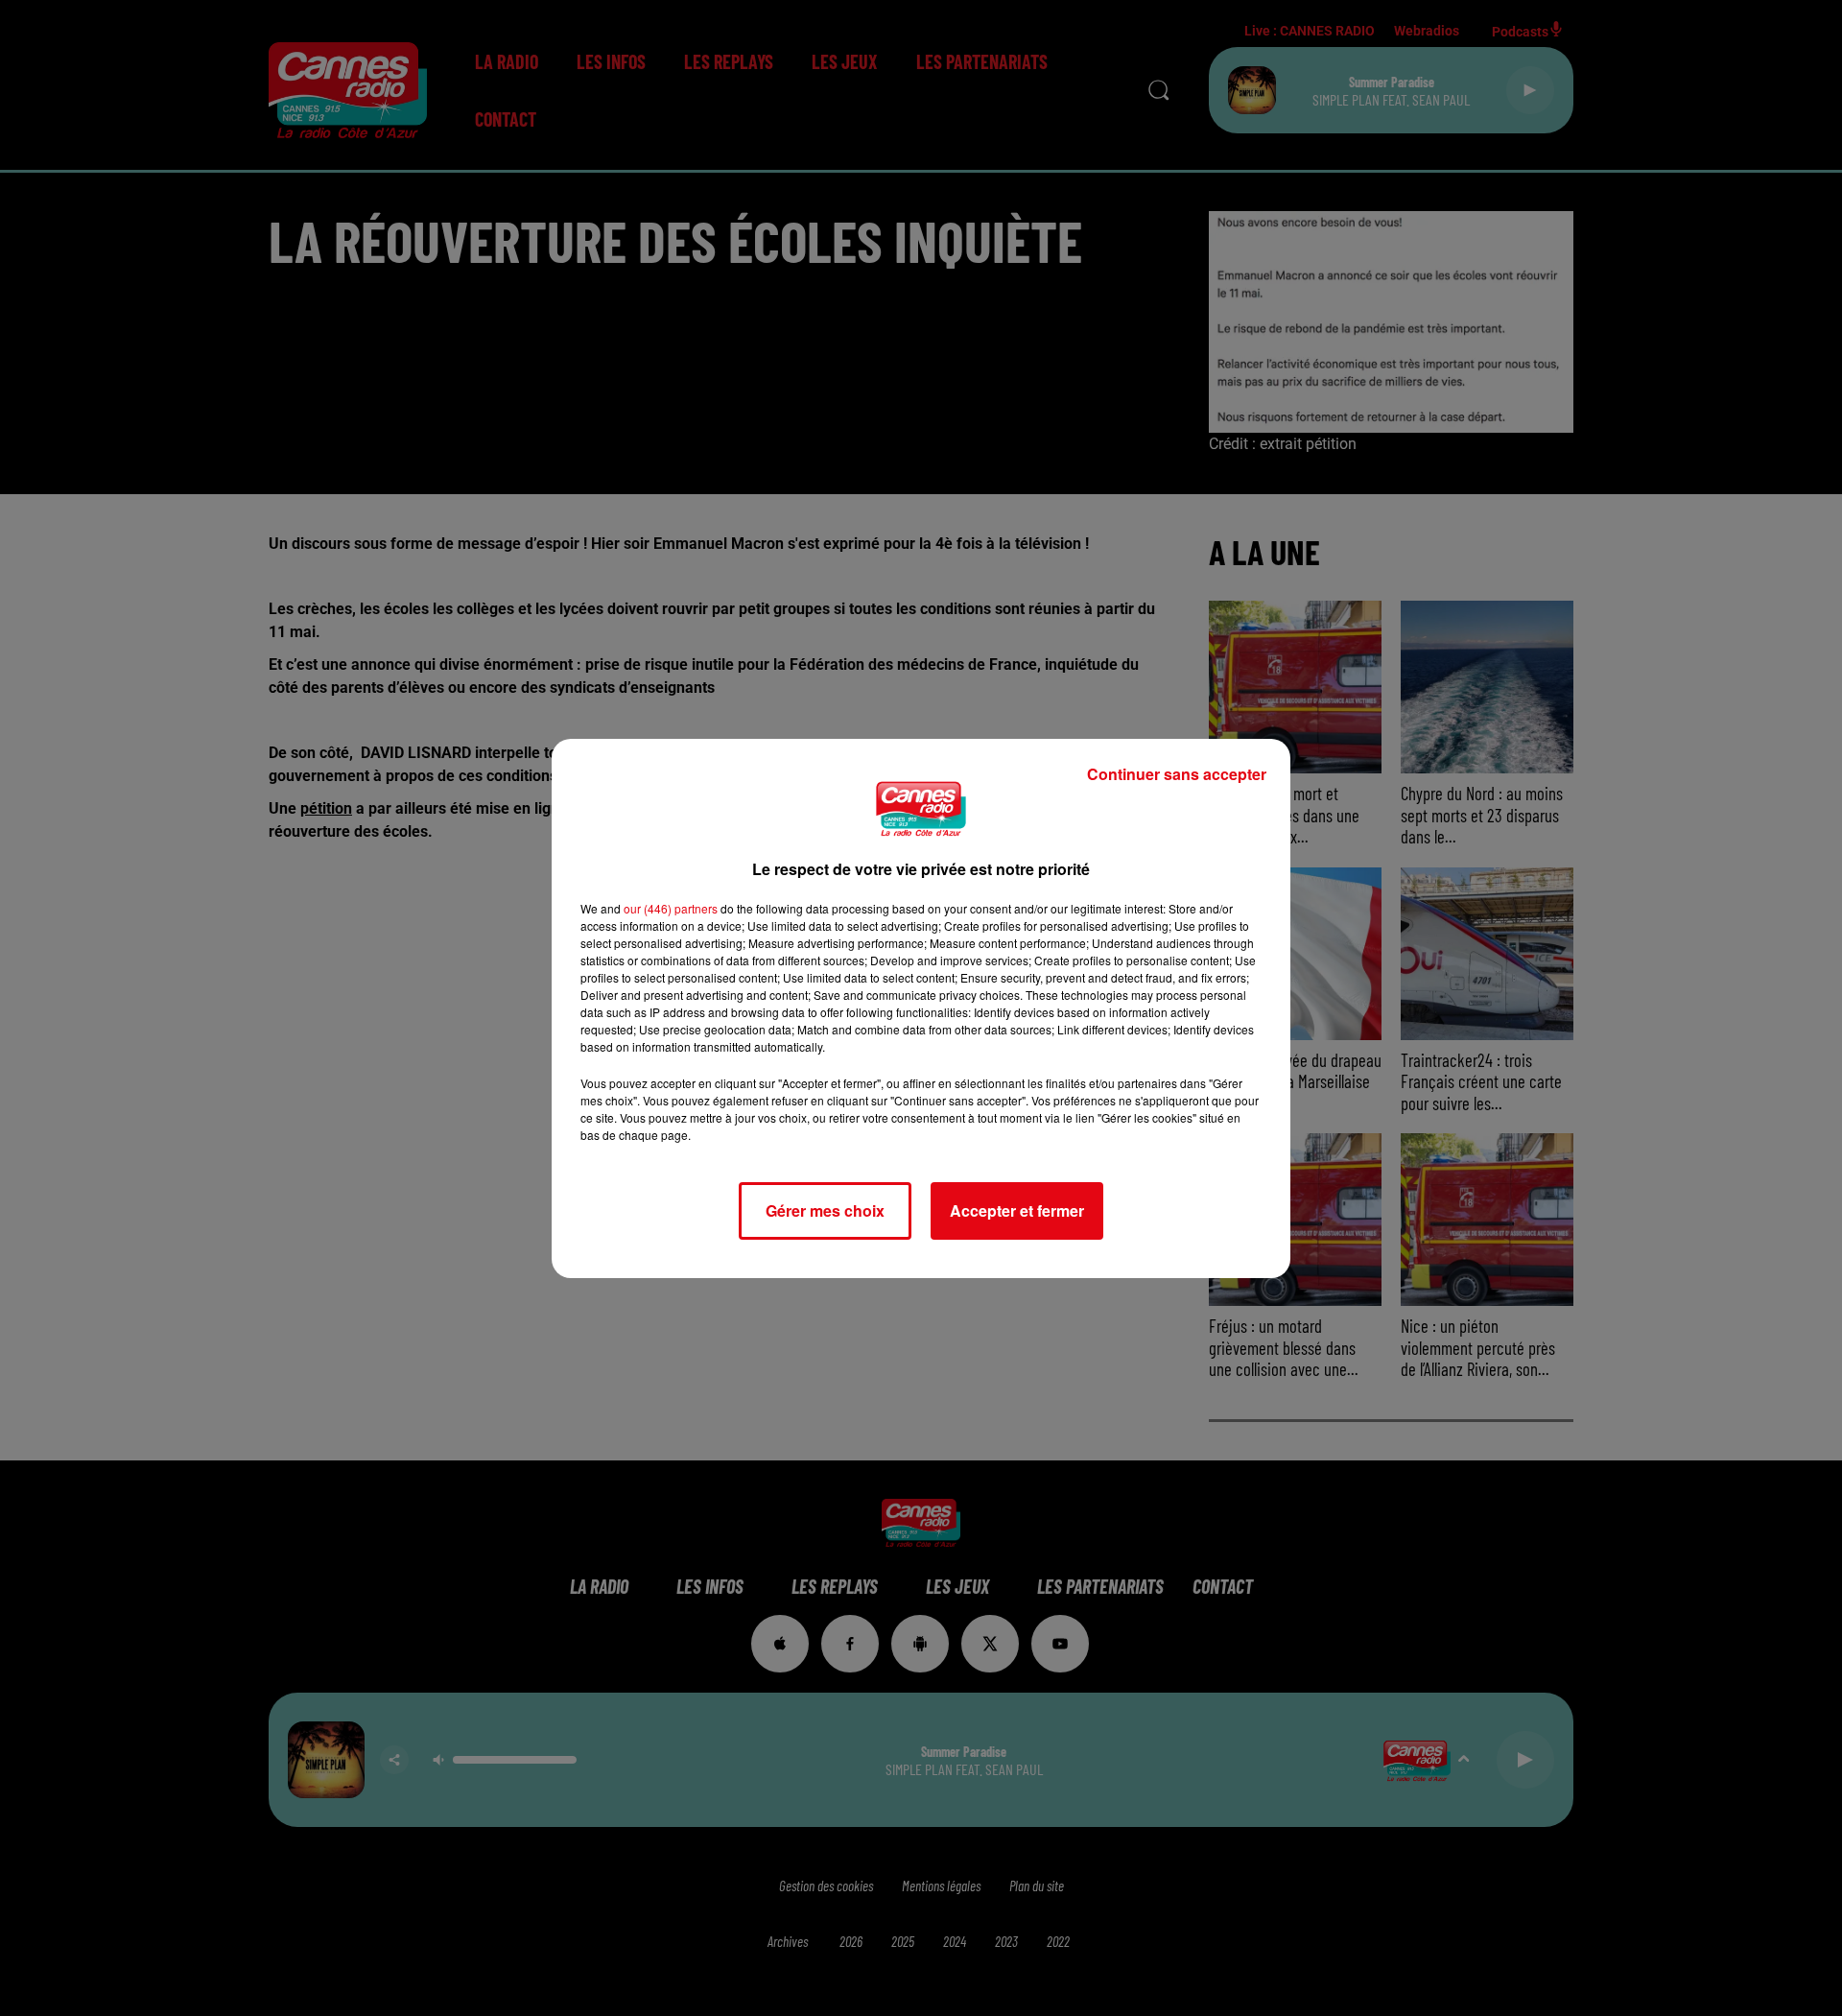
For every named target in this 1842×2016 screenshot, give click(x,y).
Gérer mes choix (825, 1210)
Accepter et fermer (1017, 1210)
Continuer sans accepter (1177, 774)
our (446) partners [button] (671, 908)
